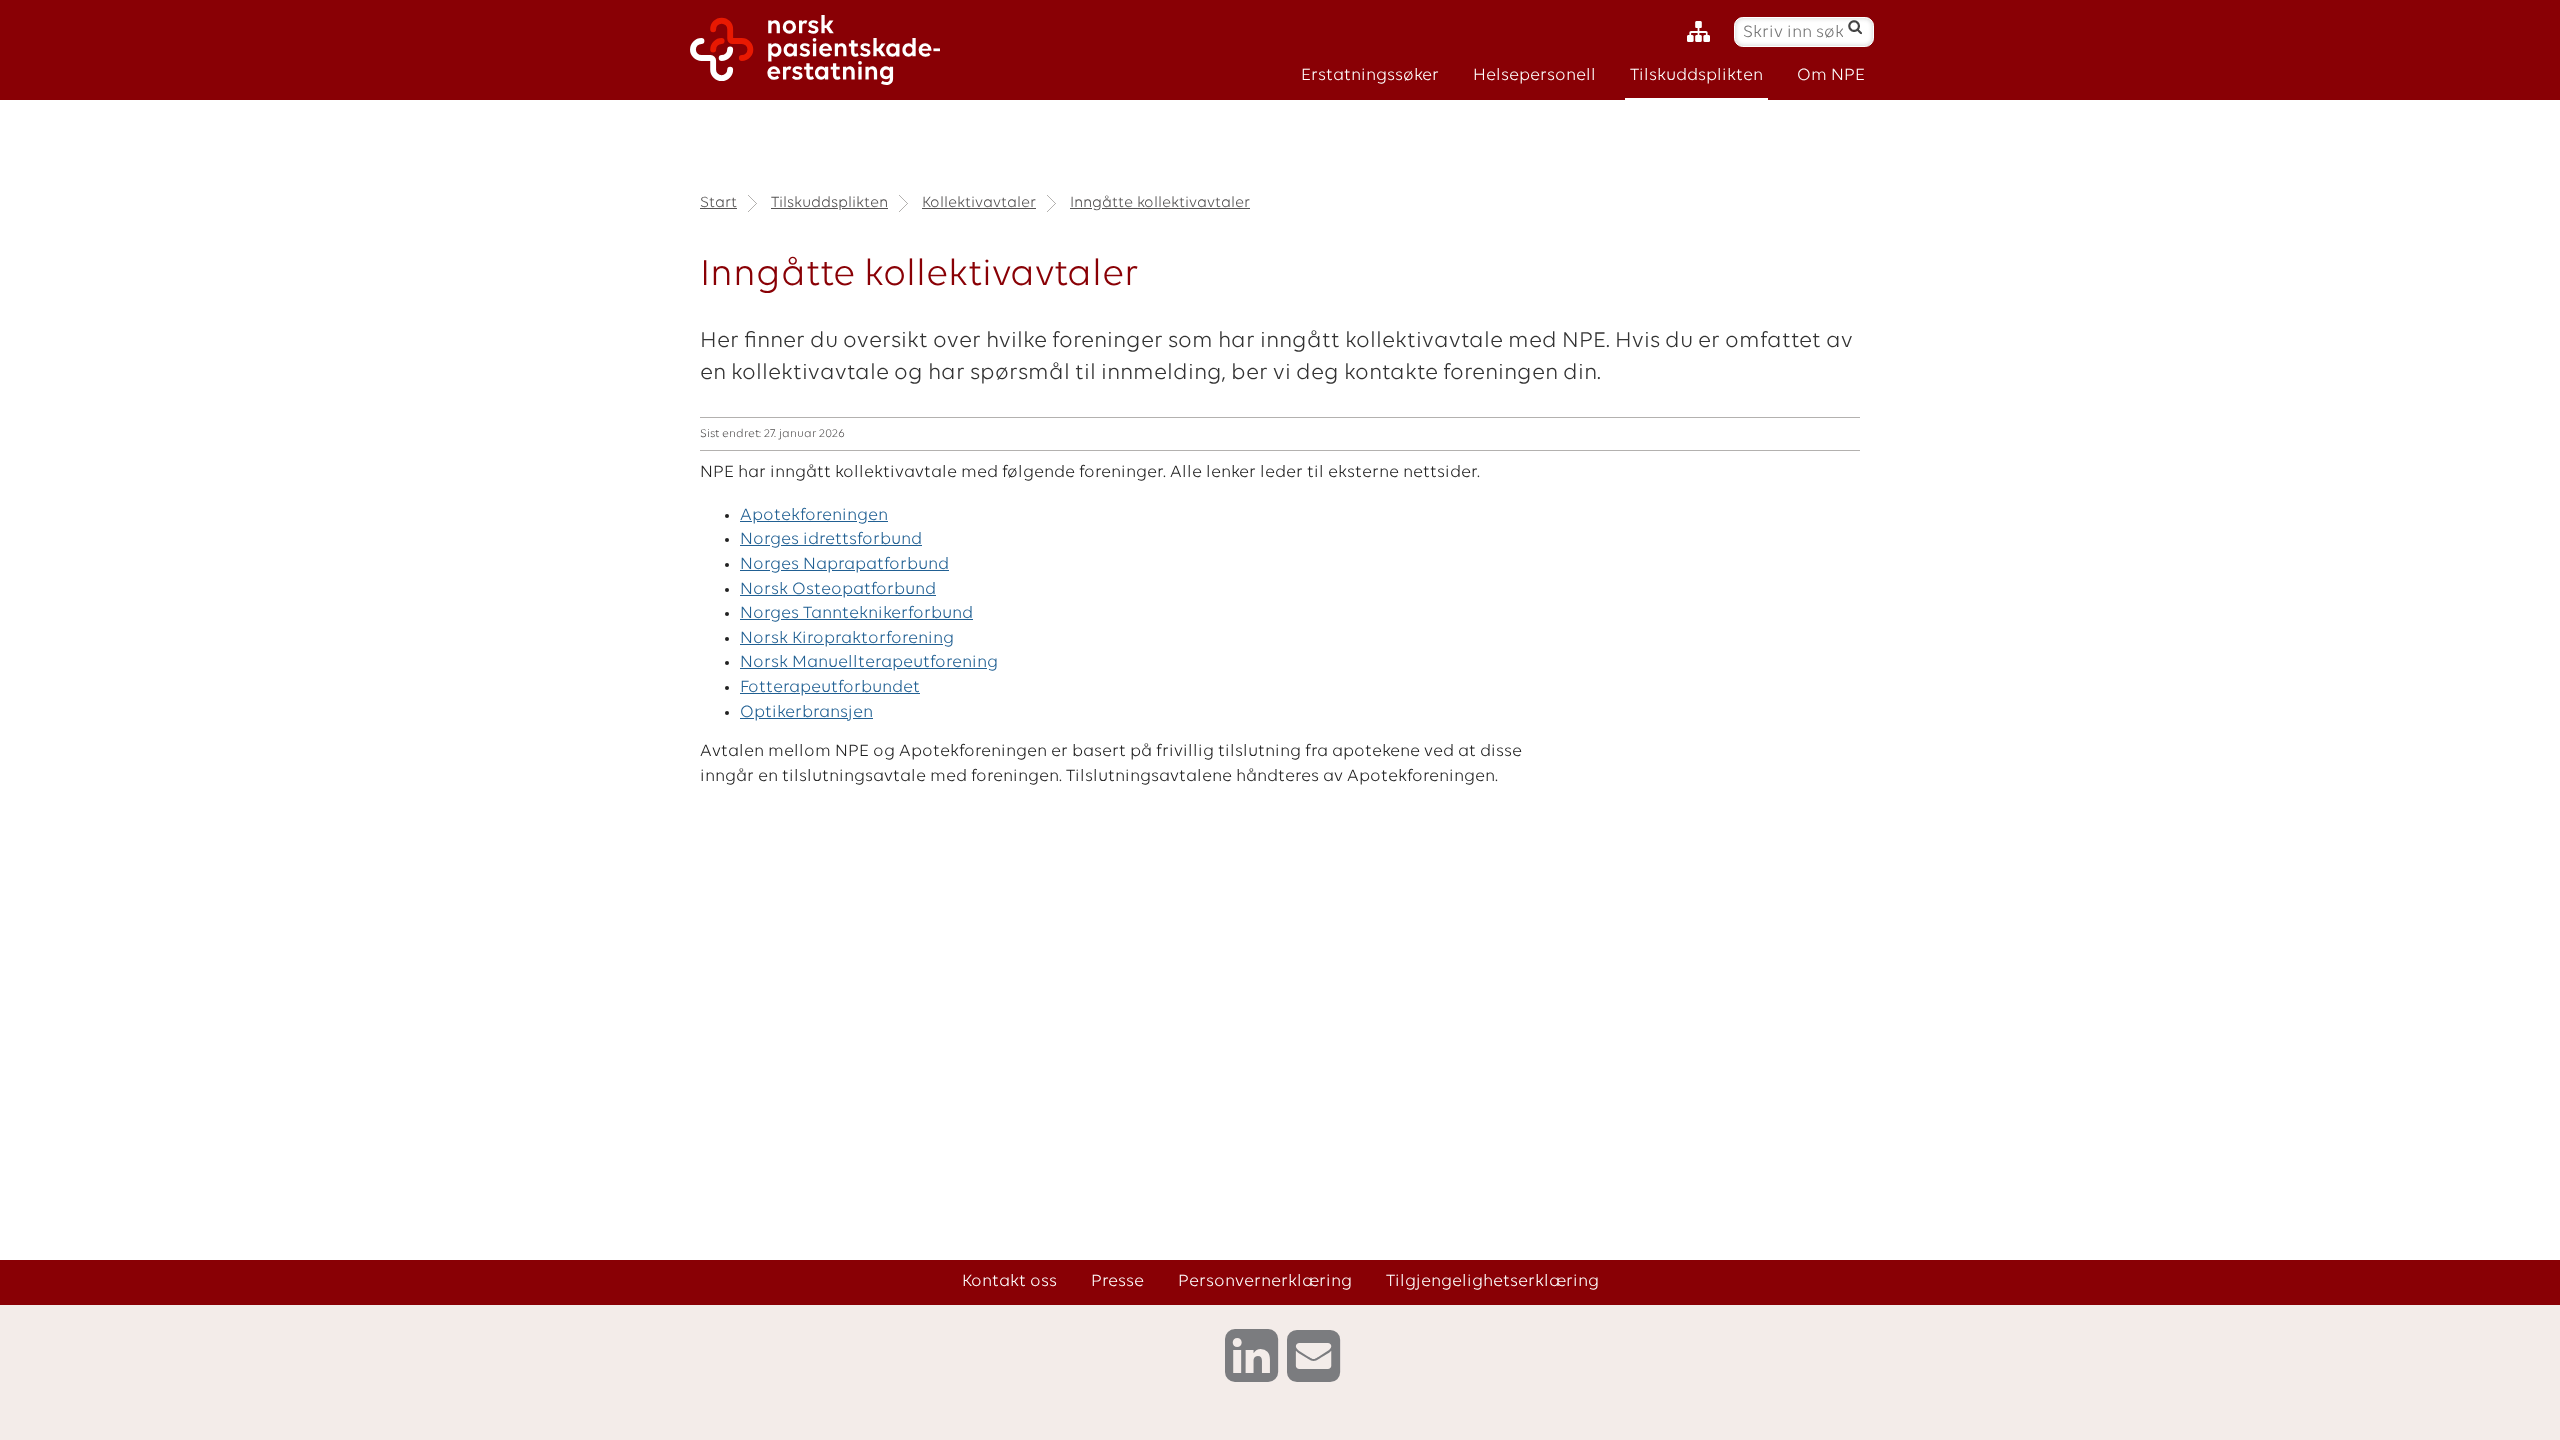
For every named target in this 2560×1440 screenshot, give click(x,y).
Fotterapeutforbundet (830, 687)
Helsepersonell (1534, 75)
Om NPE (1831, 75)
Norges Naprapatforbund (844, 564)
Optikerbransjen (806, 712)
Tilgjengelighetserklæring (1492, 1281)
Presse (1117, 1281)
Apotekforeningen (814, 515)
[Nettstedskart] (1703, 32)
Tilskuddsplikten (1696, 75)
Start (718, 203)
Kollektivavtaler (979, 203)
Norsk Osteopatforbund (838, 589)
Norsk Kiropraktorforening (847, 638)
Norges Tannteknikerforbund (856, 613)
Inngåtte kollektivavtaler (1160, 203)
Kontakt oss (1009, 1281)
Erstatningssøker (1370, 75)
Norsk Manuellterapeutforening (869, 662)
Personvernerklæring (1265, 1281)
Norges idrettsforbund (831, 539)
